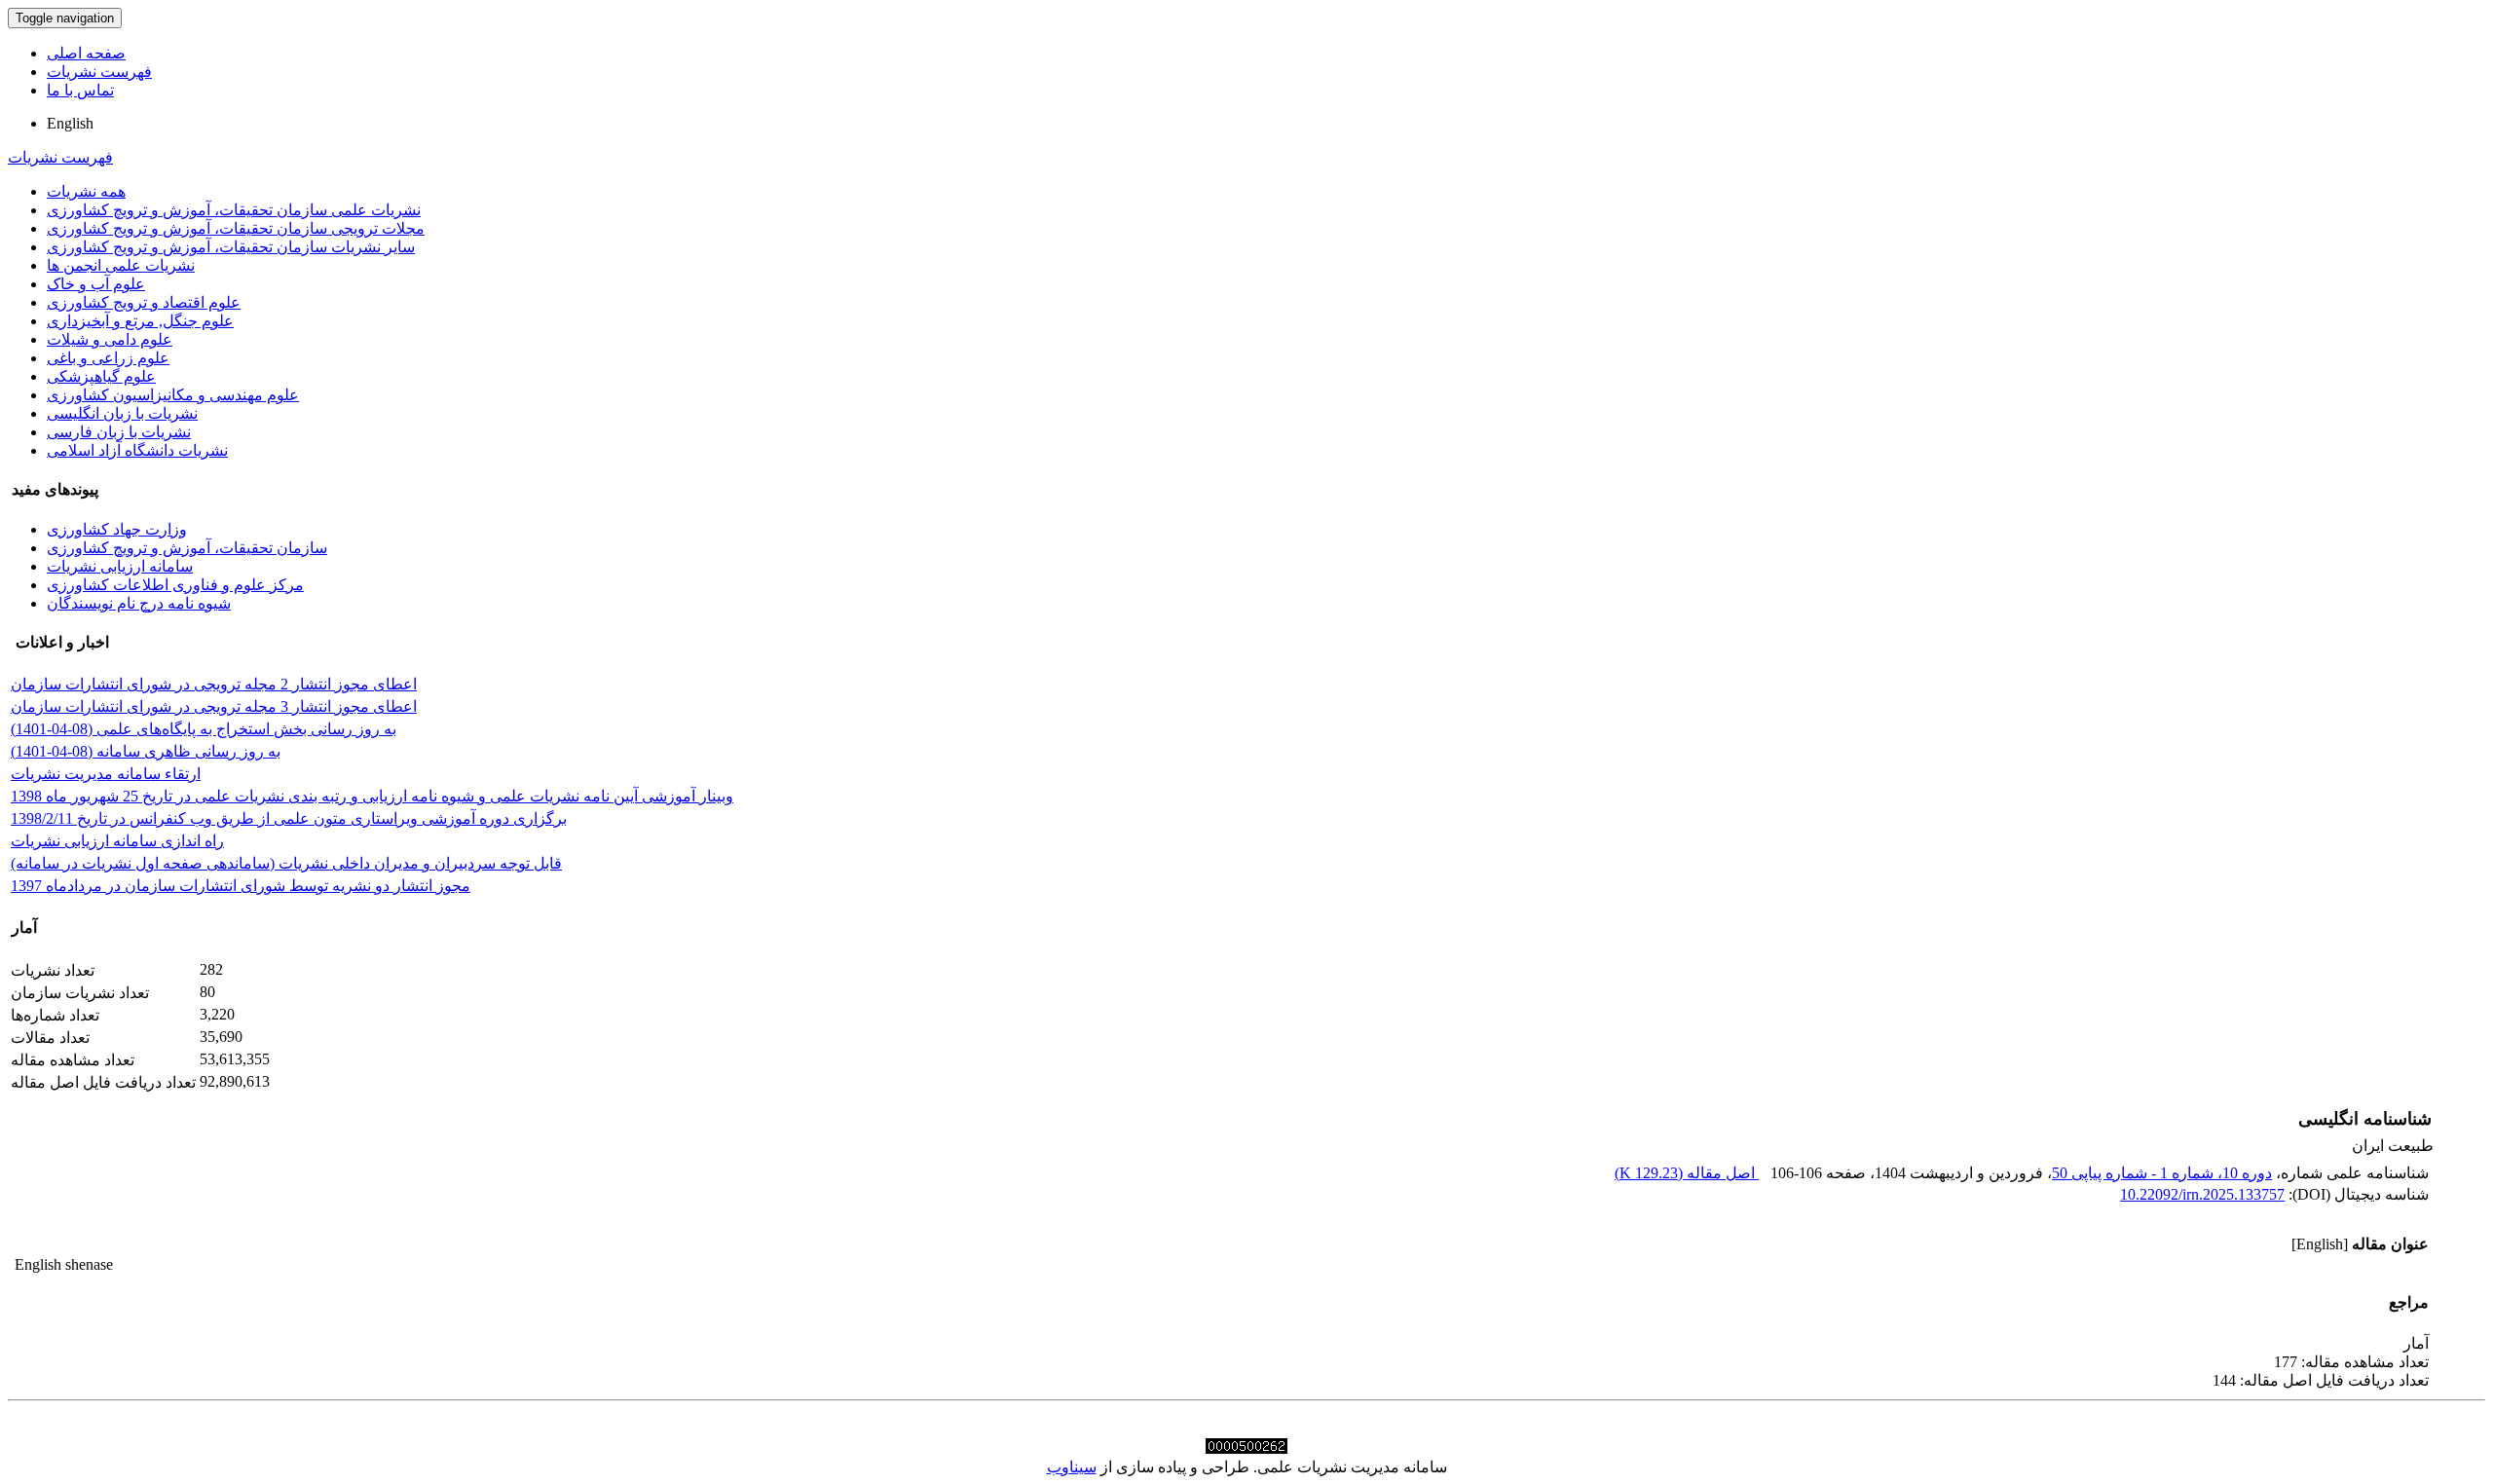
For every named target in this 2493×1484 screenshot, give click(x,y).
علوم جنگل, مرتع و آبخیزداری (140, 321)
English (70, 123)
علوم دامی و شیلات (110, 339)
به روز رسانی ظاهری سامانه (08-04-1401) (146, 751)
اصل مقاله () (1687, 1173)
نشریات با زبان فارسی (119, 432)
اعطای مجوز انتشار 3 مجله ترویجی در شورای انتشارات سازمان (214, 706)
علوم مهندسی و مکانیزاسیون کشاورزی (173, 395)
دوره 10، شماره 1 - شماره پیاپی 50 (2162, 1173)
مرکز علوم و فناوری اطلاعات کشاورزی (175, 585)
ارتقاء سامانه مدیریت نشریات (106, 774)
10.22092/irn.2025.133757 (2202, 1194)
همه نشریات (86, 191)
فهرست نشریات (99, 72)
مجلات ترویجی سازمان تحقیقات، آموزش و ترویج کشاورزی (236, 228)
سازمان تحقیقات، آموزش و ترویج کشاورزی (187, 548)
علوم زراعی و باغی (108, 358)
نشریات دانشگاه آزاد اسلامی (137, 450)
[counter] (1246, 1448)
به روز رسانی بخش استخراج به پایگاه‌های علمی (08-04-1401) (204, 729)
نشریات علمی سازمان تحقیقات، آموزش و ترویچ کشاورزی (234, 210)
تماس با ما (80, 90)
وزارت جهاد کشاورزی (117, 529)
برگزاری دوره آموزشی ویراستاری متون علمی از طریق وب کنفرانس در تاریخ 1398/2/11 (289, 818)
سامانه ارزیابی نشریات (120, 566)
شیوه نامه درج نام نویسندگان (139, 603)
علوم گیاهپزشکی (101, 376)
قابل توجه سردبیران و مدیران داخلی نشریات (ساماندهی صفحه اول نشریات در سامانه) (286, 863)
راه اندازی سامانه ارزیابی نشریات (117, 841)
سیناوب (1072, 1467)
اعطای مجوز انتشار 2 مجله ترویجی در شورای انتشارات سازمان (214, 684)
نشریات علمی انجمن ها (121, 265)
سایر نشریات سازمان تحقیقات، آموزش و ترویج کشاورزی (231, 247)
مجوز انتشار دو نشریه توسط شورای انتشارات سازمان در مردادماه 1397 (241, 886)
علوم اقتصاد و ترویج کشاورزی (144, 302)
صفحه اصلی (86, 53)
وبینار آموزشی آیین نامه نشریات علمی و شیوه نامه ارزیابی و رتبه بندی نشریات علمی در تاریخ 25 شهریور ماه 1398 (372, 796)
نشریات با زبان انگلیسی (122, 413)
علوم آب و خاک (96, 284)
